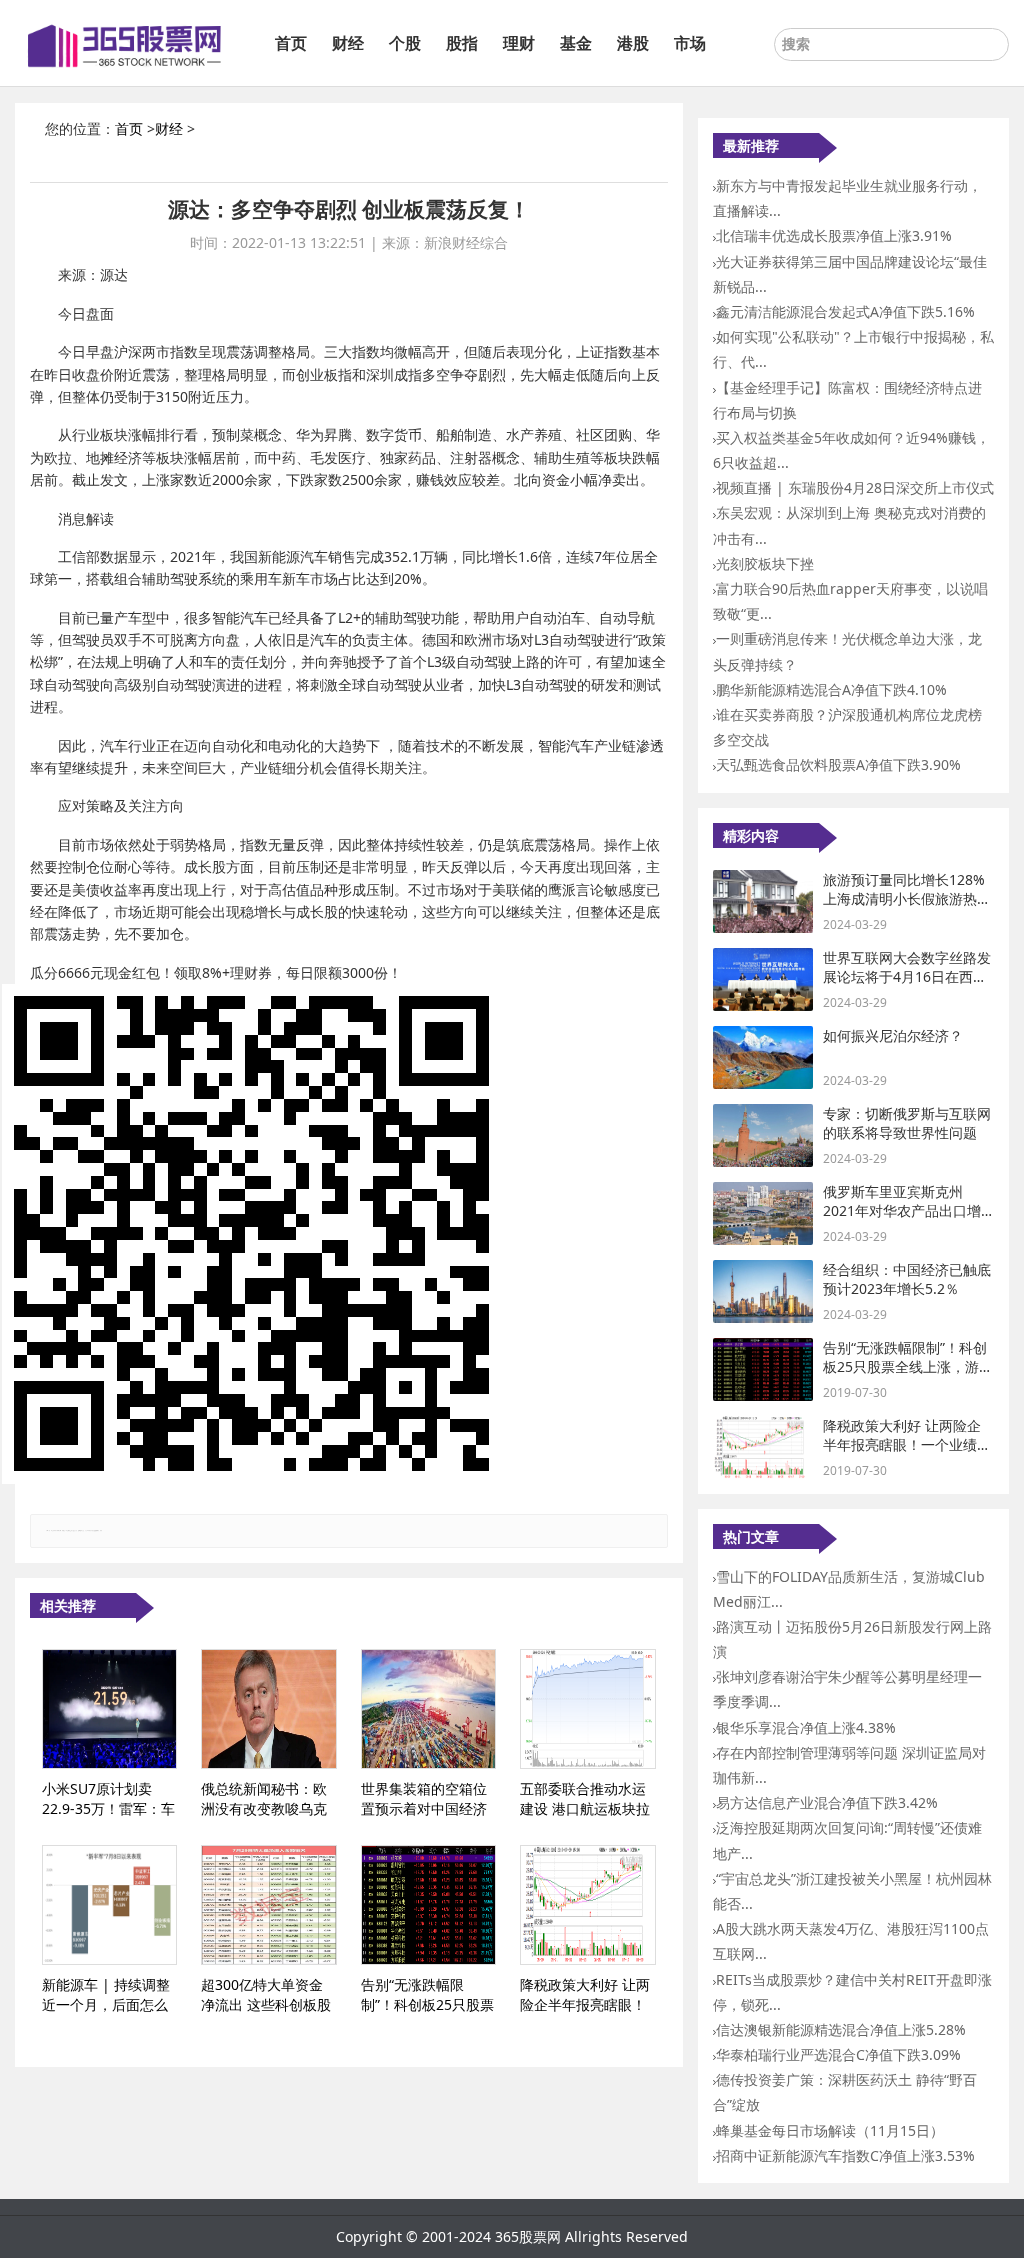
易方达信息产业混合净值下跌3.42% (827, 1802)
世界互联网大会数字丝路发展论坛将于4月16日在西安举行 (907, 977)
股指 (462, 43)
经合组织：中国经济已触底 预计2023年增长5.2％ (907, 1279)
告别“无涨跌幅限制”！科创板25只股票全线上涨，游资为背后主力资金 (908, 1367)
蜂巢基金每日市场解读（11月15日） (830, 2130)
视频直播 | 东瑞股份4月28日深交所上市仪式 (855, 487)
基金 (576, 43)
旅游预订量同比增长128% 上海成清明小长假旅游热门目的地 (907, 899)
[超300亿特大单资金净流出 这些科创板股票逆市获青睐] (268, 1905)
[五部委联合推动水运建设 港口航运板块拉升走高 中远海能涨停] (587, 1709)
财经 (348, 43)
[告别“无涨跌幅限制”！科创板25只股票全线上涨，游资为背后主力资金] (428, 1905)
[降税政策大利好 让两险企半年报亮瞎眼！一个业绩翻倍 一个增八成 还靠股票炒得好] (587, 1905)
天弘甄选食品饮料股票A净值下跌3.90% (838, 764)
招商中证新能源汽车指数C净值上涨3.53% (845, 2155)
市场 (690, 43)
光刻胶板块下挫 (765, 563)
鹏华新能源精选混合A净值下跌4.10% (831, 689)
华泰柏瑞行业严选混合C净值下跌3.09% (838, 2054)
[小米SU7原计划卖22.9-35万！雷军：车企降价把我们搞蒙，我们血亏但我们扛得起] (109, 1709)
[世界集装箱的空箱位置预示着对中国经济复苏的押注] (428, 1709)
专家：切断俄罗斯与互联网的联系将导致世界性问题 (907, 1123)
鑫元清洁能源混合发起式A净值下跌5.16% (845, 311)
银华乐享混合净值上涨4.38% (806, 1727)
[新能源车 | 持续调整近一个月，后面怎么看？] (109, 1905)
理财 (519, 43)
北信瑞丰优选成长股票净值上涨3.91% (834, 235)
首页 (291, 43)
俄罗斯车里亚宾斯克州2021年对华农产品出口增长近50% (902, 1211)
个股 (405, 43)
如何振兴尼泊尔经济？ (893, 1035)
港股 (633, 43)
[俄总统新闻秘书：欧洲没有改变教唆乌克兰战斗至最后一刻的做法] (268, 1709)
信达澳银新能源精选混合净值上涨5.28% (841, 2029)
